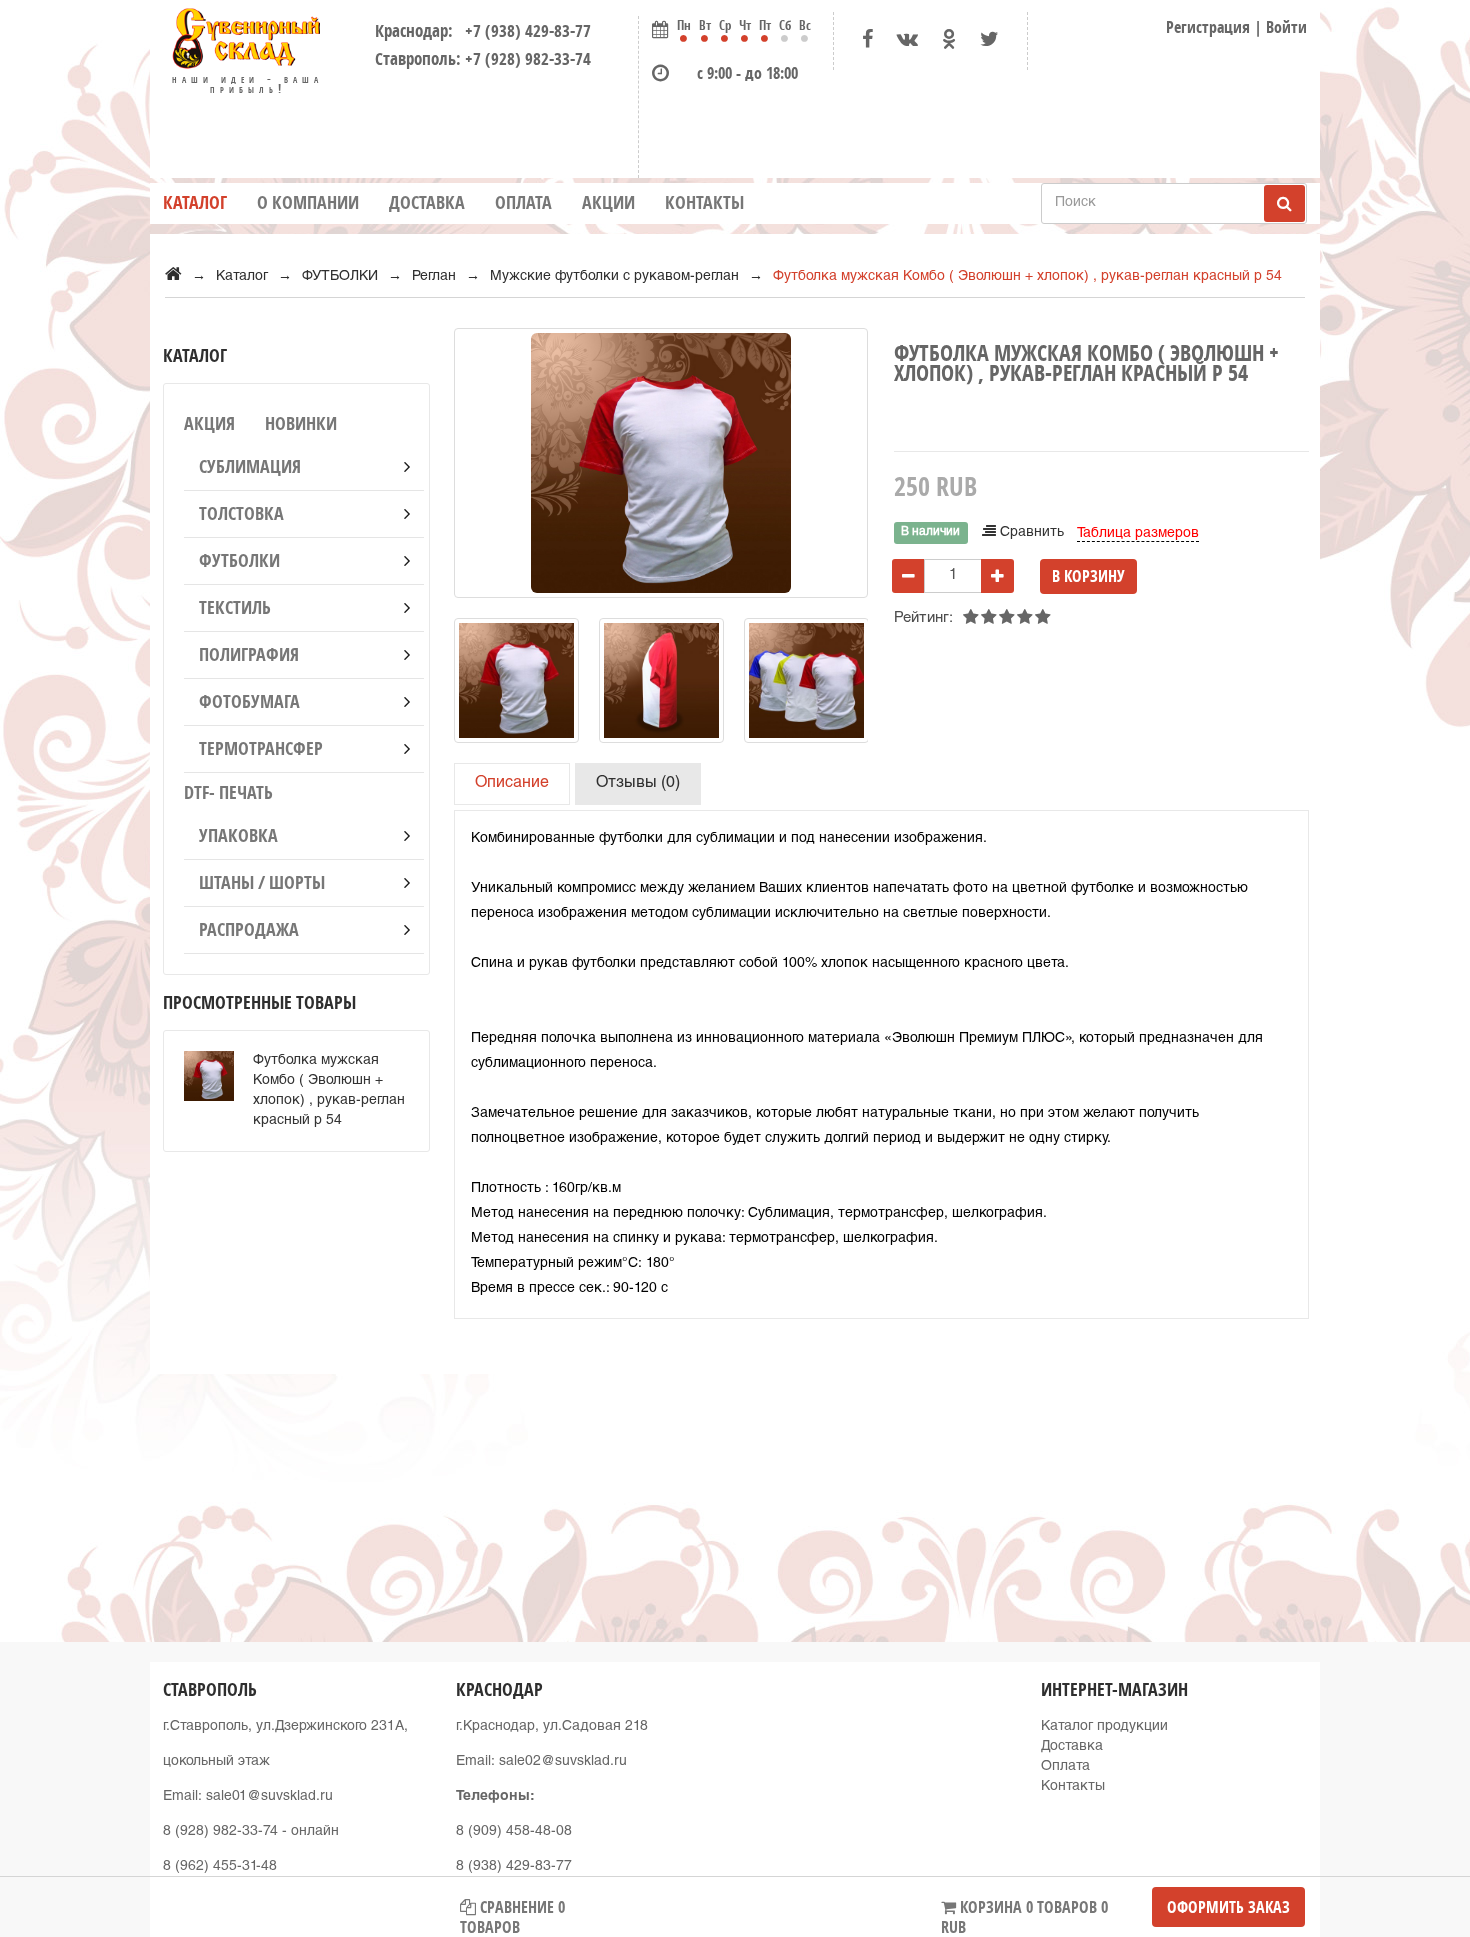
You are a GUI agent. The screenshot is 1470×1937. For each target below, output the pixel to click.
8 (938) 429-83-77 (514, 1867)
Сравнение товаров (512, 1911)
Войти (1286, 27)
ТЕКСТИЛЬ (235, 607)
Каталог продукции (1104, 1727)
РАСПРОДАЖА (249, 929)
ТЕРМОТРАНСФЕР (261, 748)
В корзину (1088, 576)
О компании (308, 202)
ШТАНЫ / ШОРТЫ (262, 882)
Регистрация (1208, 27)
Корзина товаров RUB (1024, 1911)
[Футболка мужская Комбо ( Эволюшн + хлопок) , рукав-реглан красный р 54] (516, 680)
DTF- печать (228, 792)
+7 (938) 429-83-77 (524, 30)
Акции (608, 202)
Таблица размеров (1138, 534)
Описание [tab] (512, 784)
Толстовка (241, 513)
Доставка (427, 202)
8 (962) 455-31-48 (220, 1867)
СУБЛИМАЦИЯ (250, 466)
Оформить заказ (1228, 1907)
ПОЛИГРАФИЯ (249, 654)
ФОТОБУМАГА (249, 701)
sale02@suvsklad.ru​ (563, 1762)
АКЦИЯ (209, 423)
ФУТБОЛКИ (239, 560)
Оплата (523, 202)
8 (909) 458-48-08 (514, 1832)
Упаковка (238, 835)
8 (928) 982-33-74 (220, 1832)
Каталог (195, 202)
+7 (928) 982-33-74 (528, 58)
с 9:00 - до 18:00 (747, 73)
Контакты (704, 202)
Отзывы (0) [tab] (638, 784)
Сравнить (1030, 533)
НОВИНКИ (301, 423)
